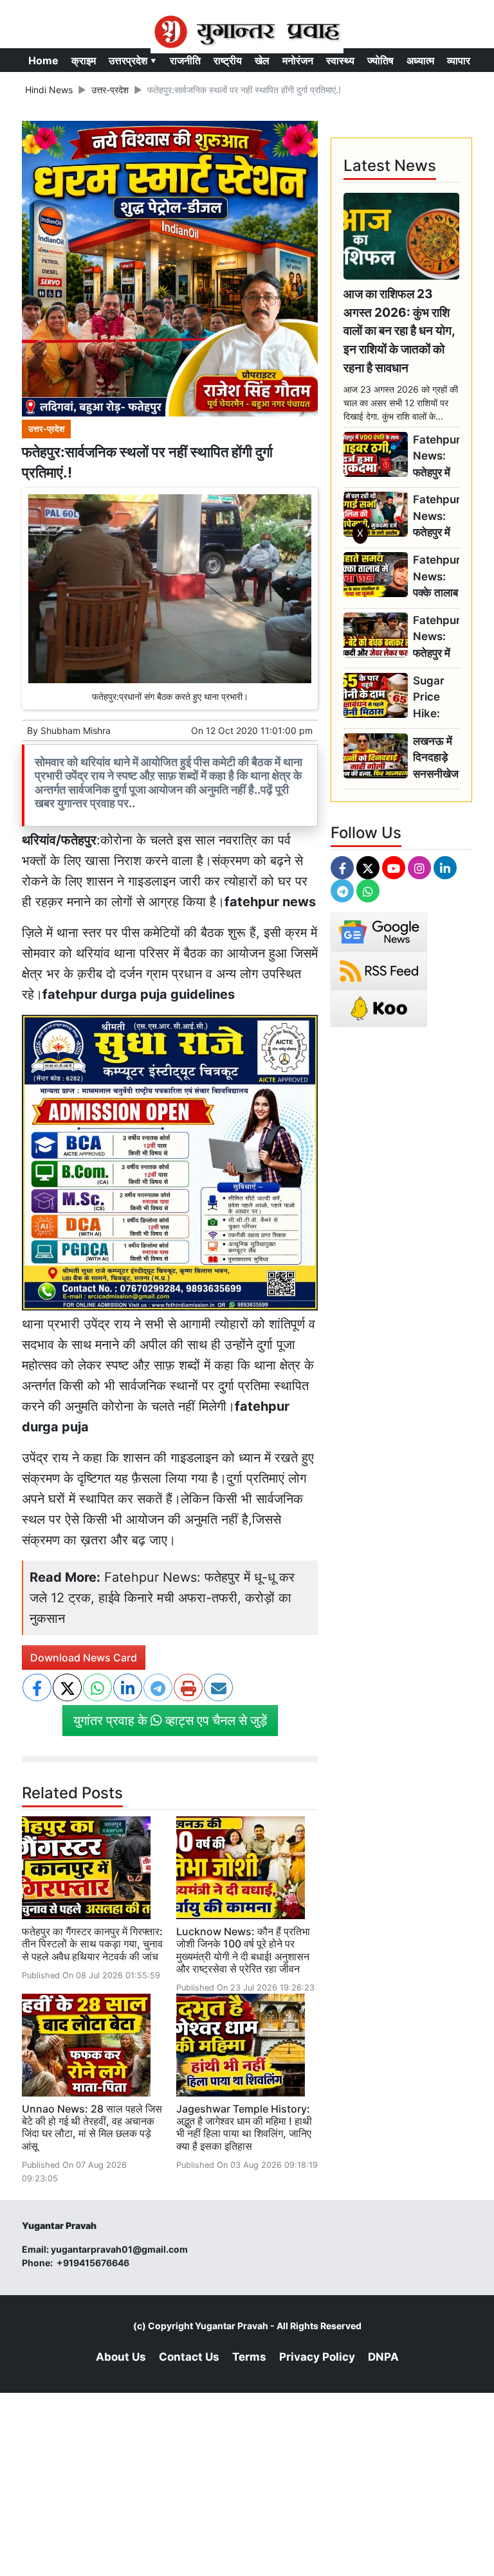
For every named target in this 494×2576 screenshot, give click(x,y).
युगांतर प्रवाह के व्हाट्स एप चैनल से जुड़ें (170, 1721)
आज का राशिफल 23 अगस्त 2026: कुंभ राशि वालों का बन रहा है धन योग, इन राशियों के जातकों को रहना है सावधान (399, 331)
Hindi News (49, 90)
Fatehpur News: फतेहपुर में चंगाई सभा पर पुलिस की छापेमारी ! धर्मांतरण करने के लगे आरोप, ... (436, 516)
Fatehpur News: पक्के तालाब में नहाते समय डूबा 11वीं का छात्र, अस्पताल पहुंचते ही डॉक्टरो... (436, 577)
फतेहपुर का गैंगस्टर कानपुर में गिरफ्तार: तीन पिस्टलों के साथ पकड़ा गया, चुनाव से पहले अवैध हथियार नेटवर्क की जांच (92, 1944)
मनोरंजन (298, 60)
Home (43, 60)
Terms (249, 2357)
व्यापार (459, 60)
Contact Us (189, 2357)
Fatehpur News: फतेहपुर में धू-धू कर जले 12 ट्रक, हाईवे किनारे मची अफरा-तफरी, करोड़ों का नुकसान (162, 1598)
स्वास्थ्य (340, 60)
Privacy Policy (317, 2357)
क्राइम (84, 60)
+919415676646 (94, 2263)
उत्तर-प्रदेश (110, 90)
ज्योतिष (380, 60)
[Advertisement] (247, 721)
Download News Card (84, 1658)
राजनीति (185, 60)
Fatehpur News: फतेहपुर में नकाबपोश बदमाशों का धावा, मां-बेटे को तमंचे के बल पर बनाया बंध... (436, 637)
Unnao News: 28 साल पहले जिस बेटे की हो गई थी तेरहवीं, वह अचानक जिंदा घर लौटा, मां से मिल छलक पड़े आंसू (92, 2127)
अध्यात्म (420, 60)
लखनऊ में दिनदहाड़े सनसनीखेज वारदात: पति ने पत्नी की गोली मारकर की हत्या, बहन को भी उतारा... (436, 758)
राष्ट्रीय (228, 60)
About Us (121, 2357)
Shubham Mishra (76, 730)
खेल (262, 60)
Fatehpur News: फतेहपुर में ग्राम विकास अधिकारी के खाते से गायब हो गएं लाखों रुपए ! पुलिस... (436, 457)
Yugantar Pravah (232, 2326)
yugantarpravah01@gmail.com (119, 2249)
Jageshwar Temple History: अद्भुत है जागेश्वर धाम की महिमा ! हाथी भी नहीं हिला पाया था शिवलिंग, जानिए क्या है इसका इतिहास (244, 2127)
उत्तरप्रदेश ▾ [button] (133, 60)
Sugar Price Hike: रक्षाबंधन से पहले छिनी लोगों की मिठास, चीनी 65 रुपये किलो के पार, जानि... (434, 698)
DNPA (383, 2357)
